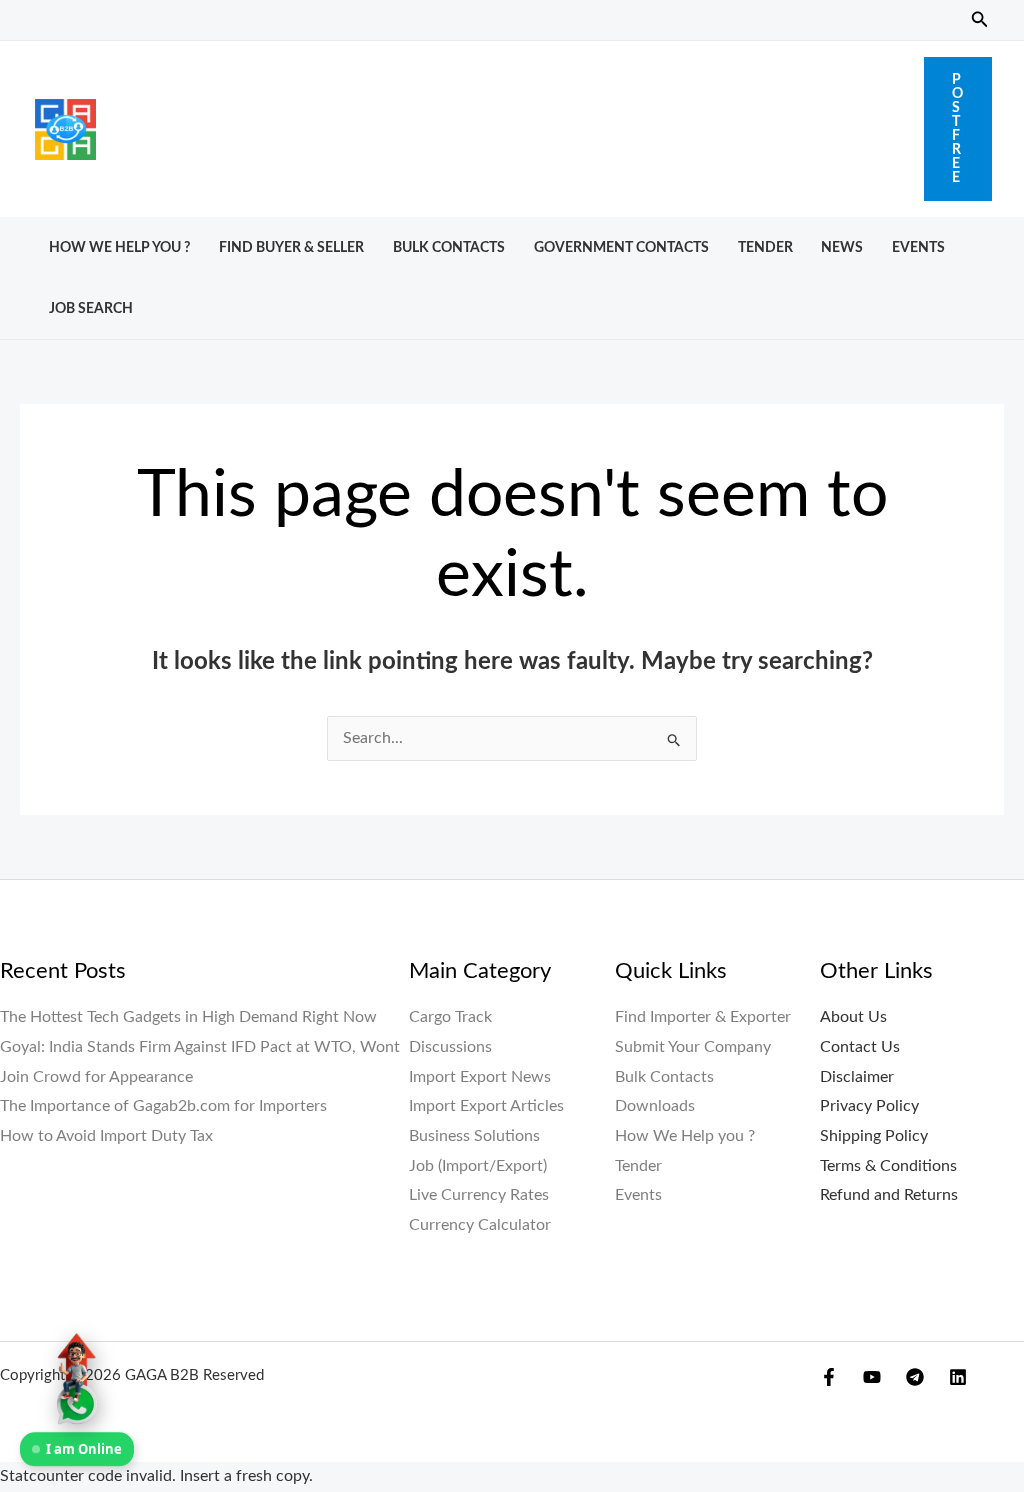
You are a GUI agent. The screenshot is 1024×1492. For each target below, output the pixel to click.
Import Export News (480, 1077)
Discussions (450, 1047)
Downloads (655, 1106)
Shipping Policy (874, 1136)
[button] (980, 20)
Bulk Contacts (449, 247)
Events (918, 247)
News (842, 247)
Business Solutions (474, 1136)
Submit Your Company (693, 1047)
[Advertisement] (510, 124)
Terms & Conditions (888, 1166)
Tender (765, 247)
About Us (853, 1017)
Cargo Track (450, 1017)
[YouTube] (872, 1377)
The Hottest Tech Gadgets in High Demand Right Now (188, 1017)
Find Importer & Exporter (703, 1017)
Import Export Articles (486, 1106)
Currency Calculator (480, 1225)
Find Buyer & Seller (291, 247)
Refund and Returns (889, 1195)
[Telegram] (915, 1377)
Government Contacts (621, 247)
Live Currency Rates (479, 1195)
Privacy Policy (869, 1106)
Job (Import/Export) (478, 1166)
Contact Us (860, 1047)
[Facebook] (829, 1377)
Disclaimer (857, 1077)
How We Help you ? (119, 247)
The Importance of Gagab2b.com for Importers (163, 1106)
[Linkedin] (958, 1377)
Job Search (91, 308)
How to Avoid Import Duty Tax (106, 1136)
